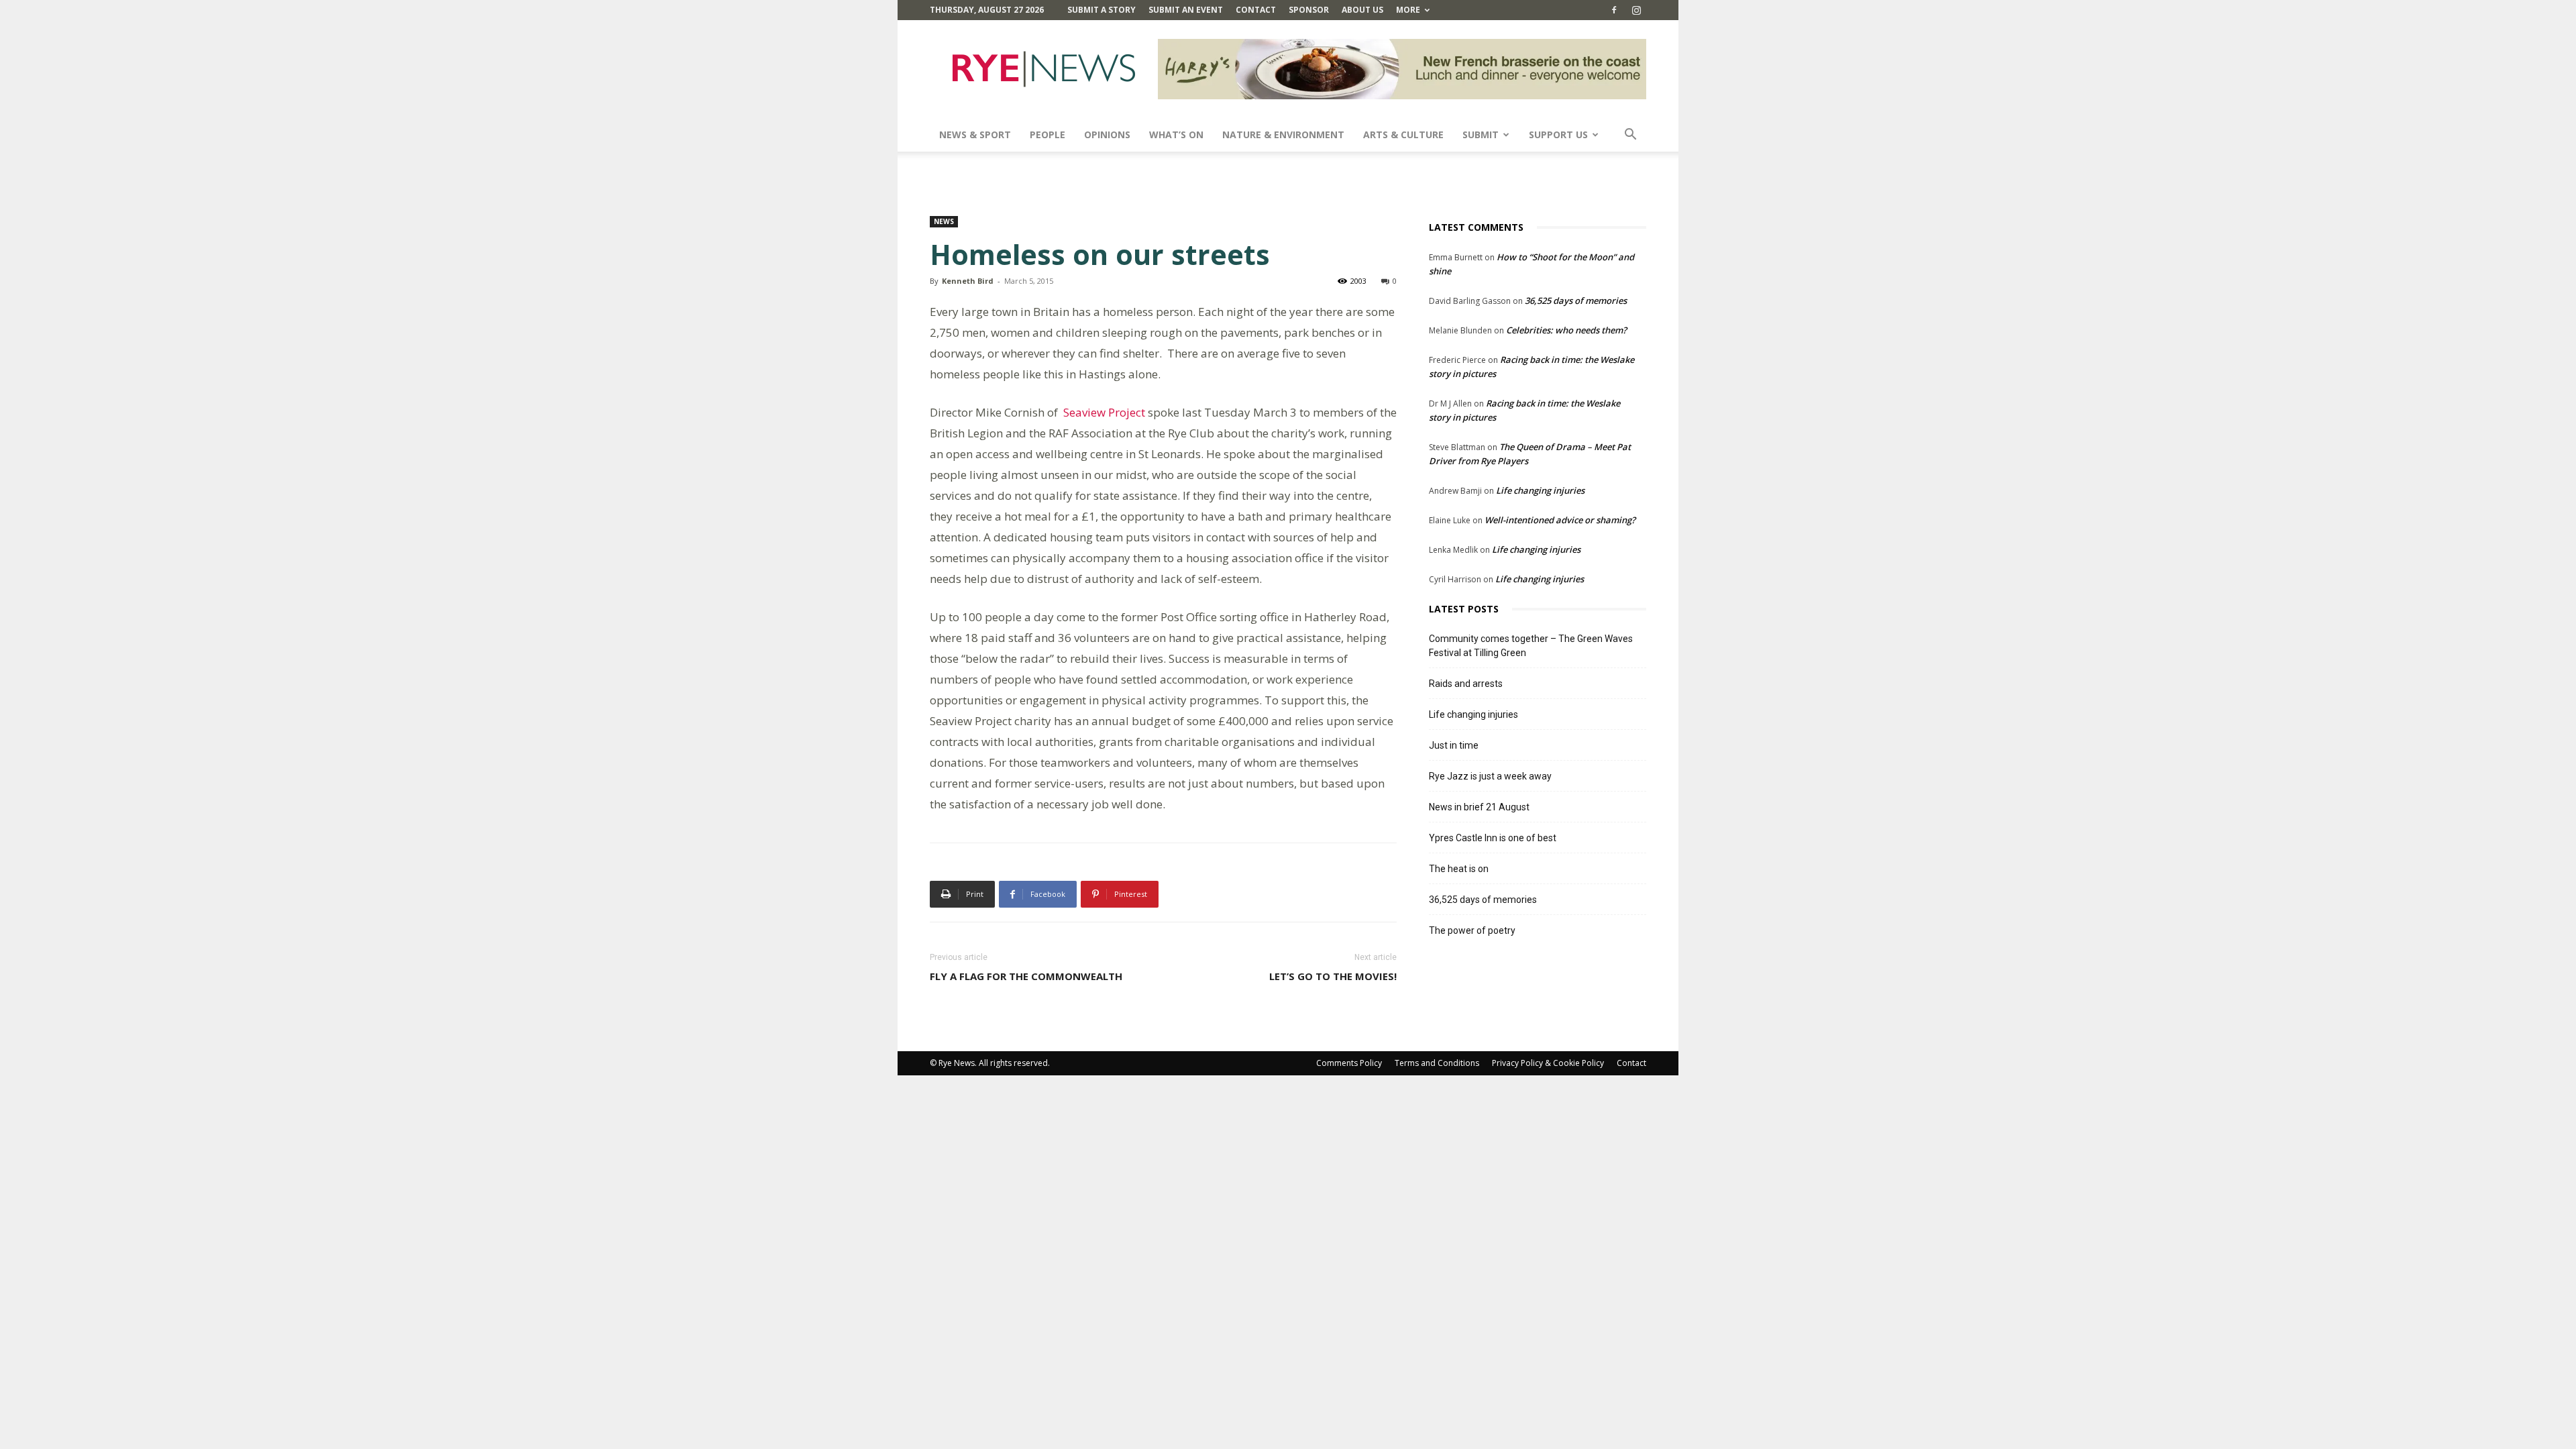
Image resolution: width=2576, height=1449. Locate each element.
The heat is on (1459, 869)
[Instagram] (1636, 10)
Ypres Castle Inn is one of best (1493, 838)
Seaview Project (1104, 412)
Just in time (1454, 745)
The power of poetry (1472, 930)
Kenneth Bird (968, 281)
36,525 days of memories (1576, 301)
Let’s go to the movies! (1333, 976)
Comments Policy (1349, 1063)
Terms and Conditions (1437, 1063)
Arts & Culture (1403, 135)
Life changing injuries (1540, 490)
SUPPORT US (1558, 135)
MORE (1408, 10)
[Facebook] (1614, 10)
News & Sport (975, 135)
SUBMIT (1481, 135)
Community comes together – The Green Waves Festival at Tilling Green (1531, 646)
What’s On (1176, 135)
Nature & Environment (1283, 135)
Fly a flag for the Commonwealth (1026, 976)
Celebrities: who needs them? (1566, 330)
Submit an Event (1186, 10)
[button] (1630, 136)
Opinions (1107, 135)
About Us (1362, 10)
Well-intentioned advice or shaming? (1560, 520)
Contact (1256, 10)
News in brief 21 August (1479, 807)
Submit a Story (1102, 10)
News (944, 221)
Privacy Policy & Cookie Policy (1548, 1063)
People (1048, 135)
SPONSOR (1309, 10)
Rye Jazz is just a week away (1490, 776)
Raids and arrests (1466, 684)
